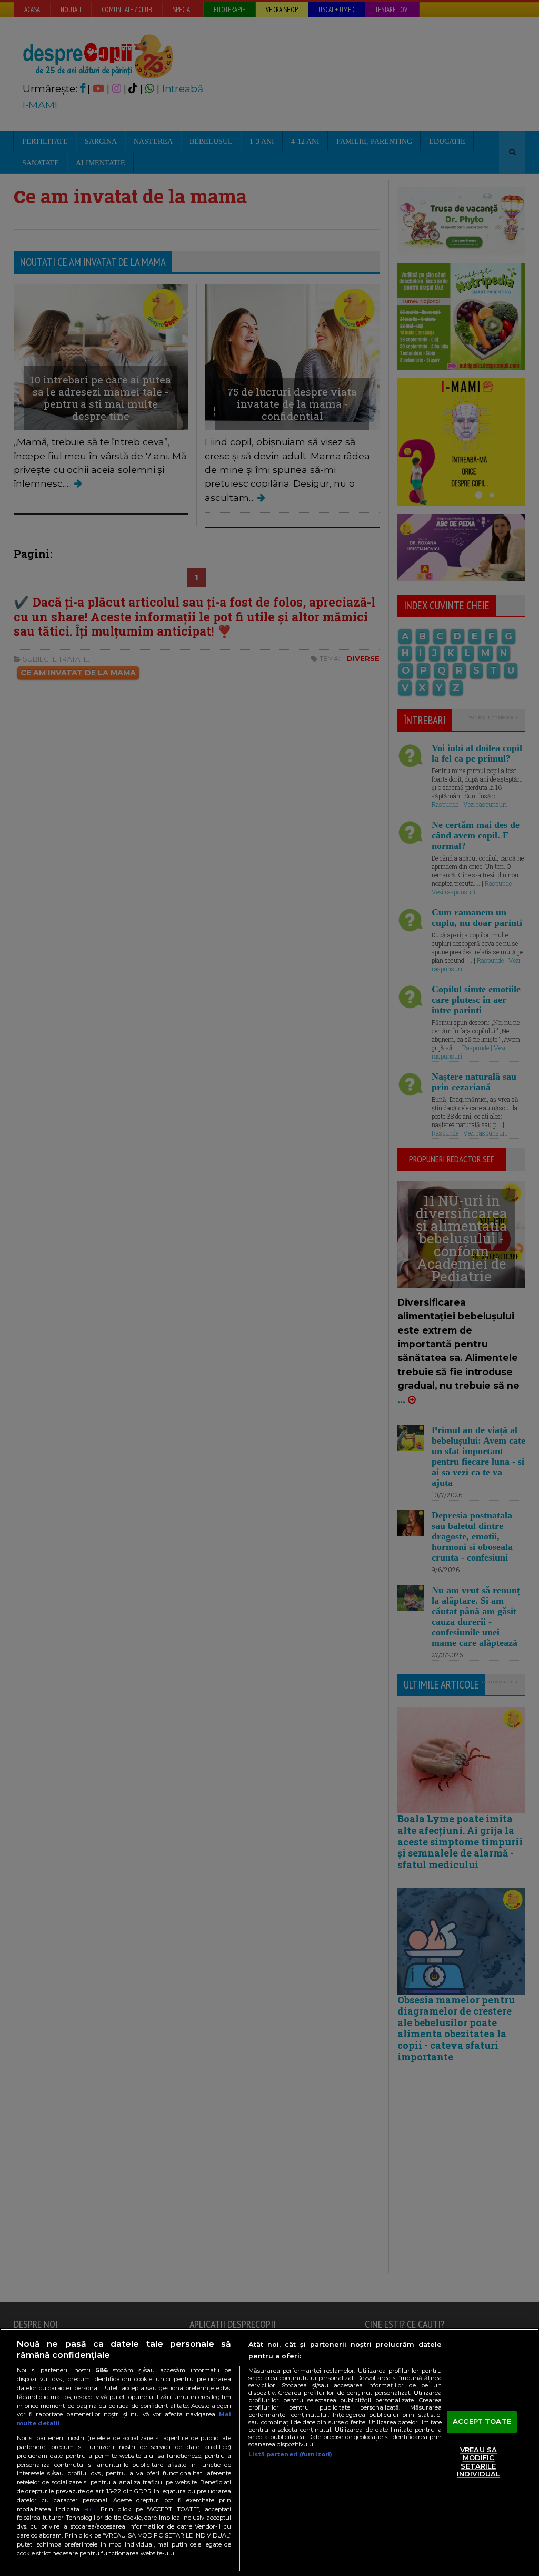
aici (89, 2509)
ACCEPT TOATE (482, 2421)
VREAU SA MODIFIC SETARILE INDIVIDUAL (478, 2462)
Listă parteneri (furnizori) (290, 2454)
